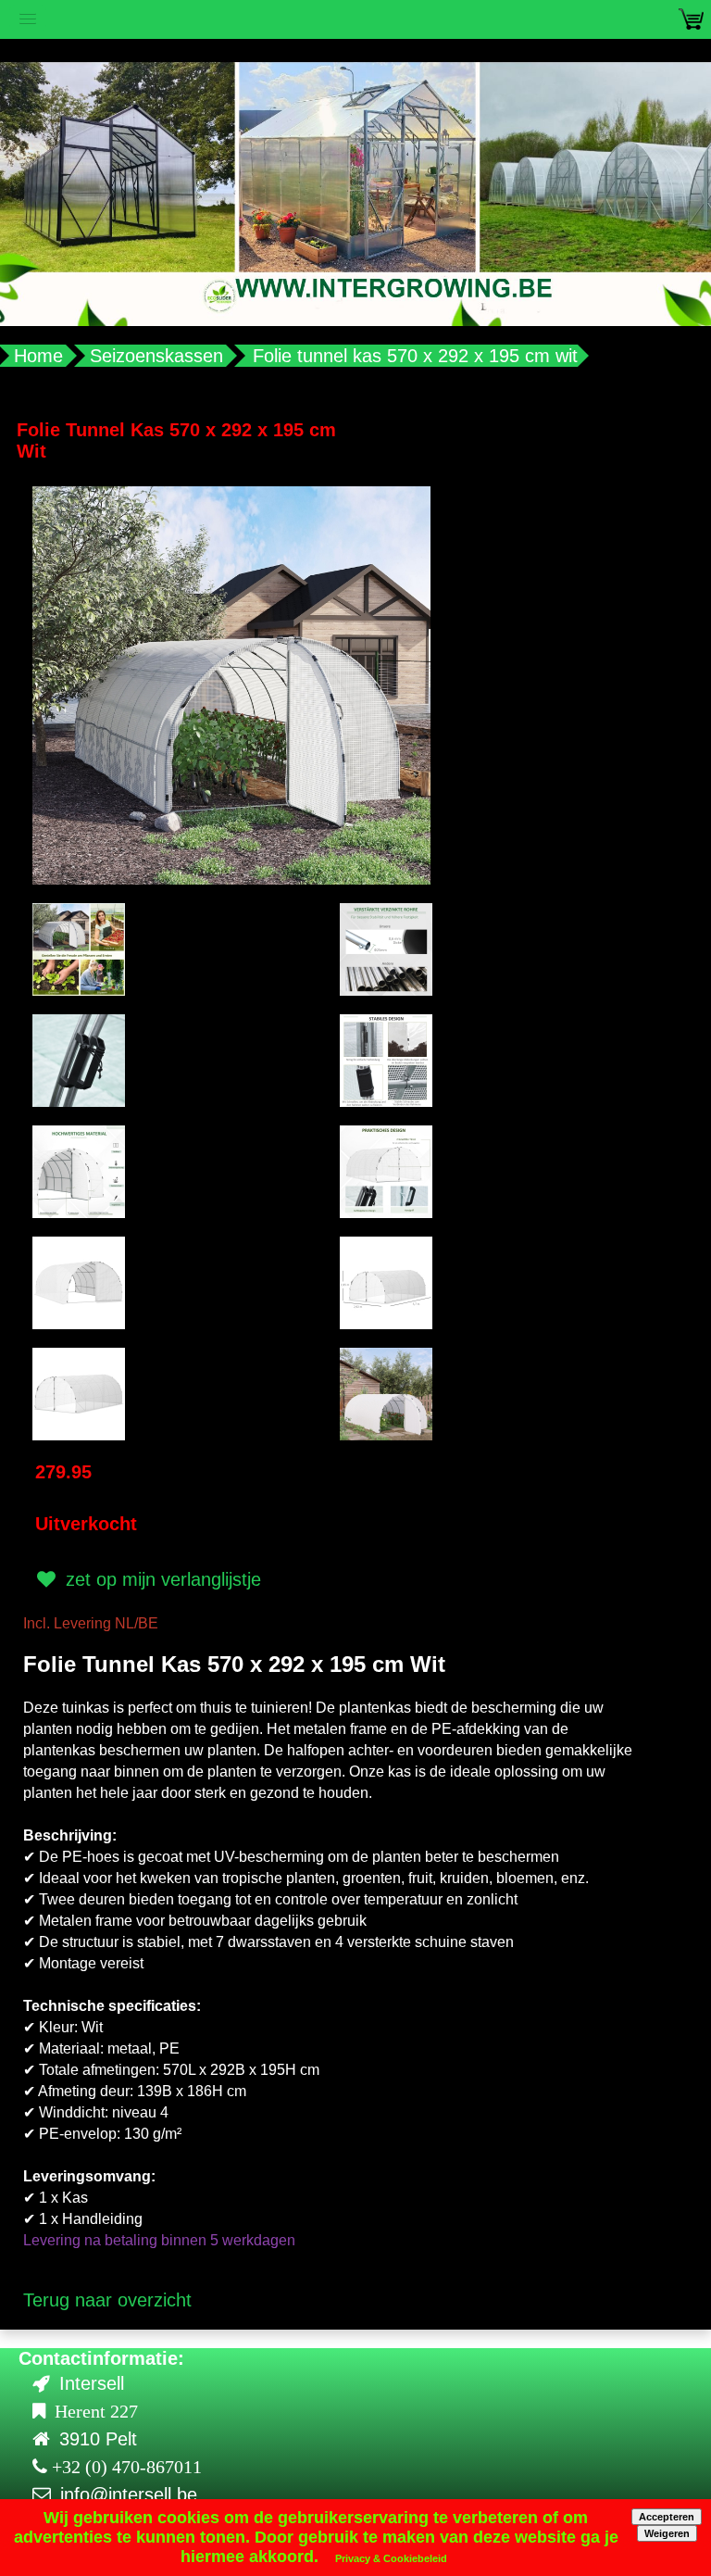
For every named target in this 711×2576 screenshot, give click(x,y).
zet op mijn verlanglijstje (161, 1579)
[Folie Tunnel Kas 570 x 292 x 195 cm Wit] (231, 684)
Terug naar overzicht (107, 2300)
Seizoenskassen (156, 356)
